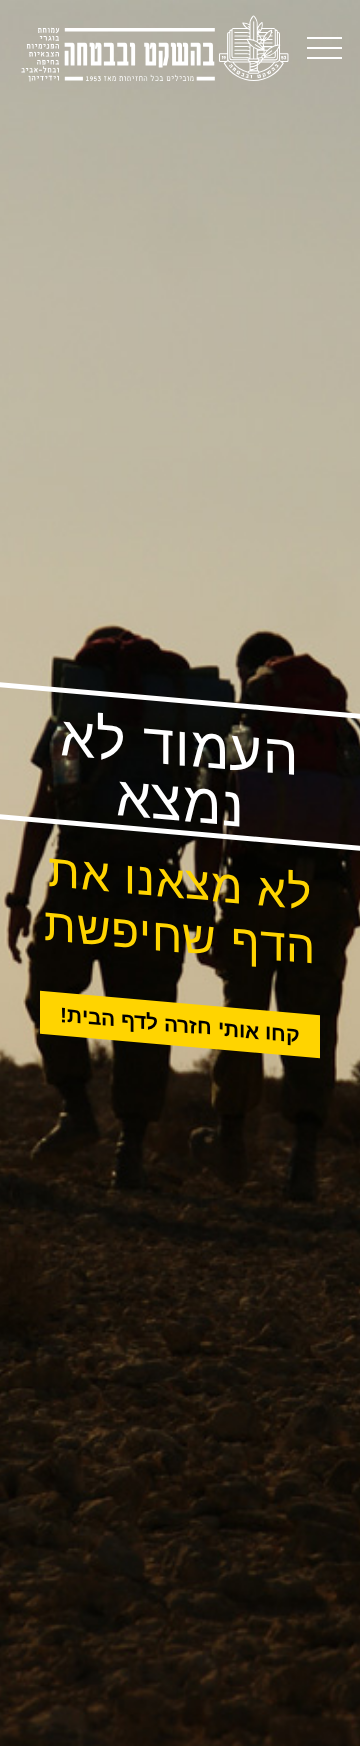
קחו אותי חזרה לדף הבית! (180, 1025)
